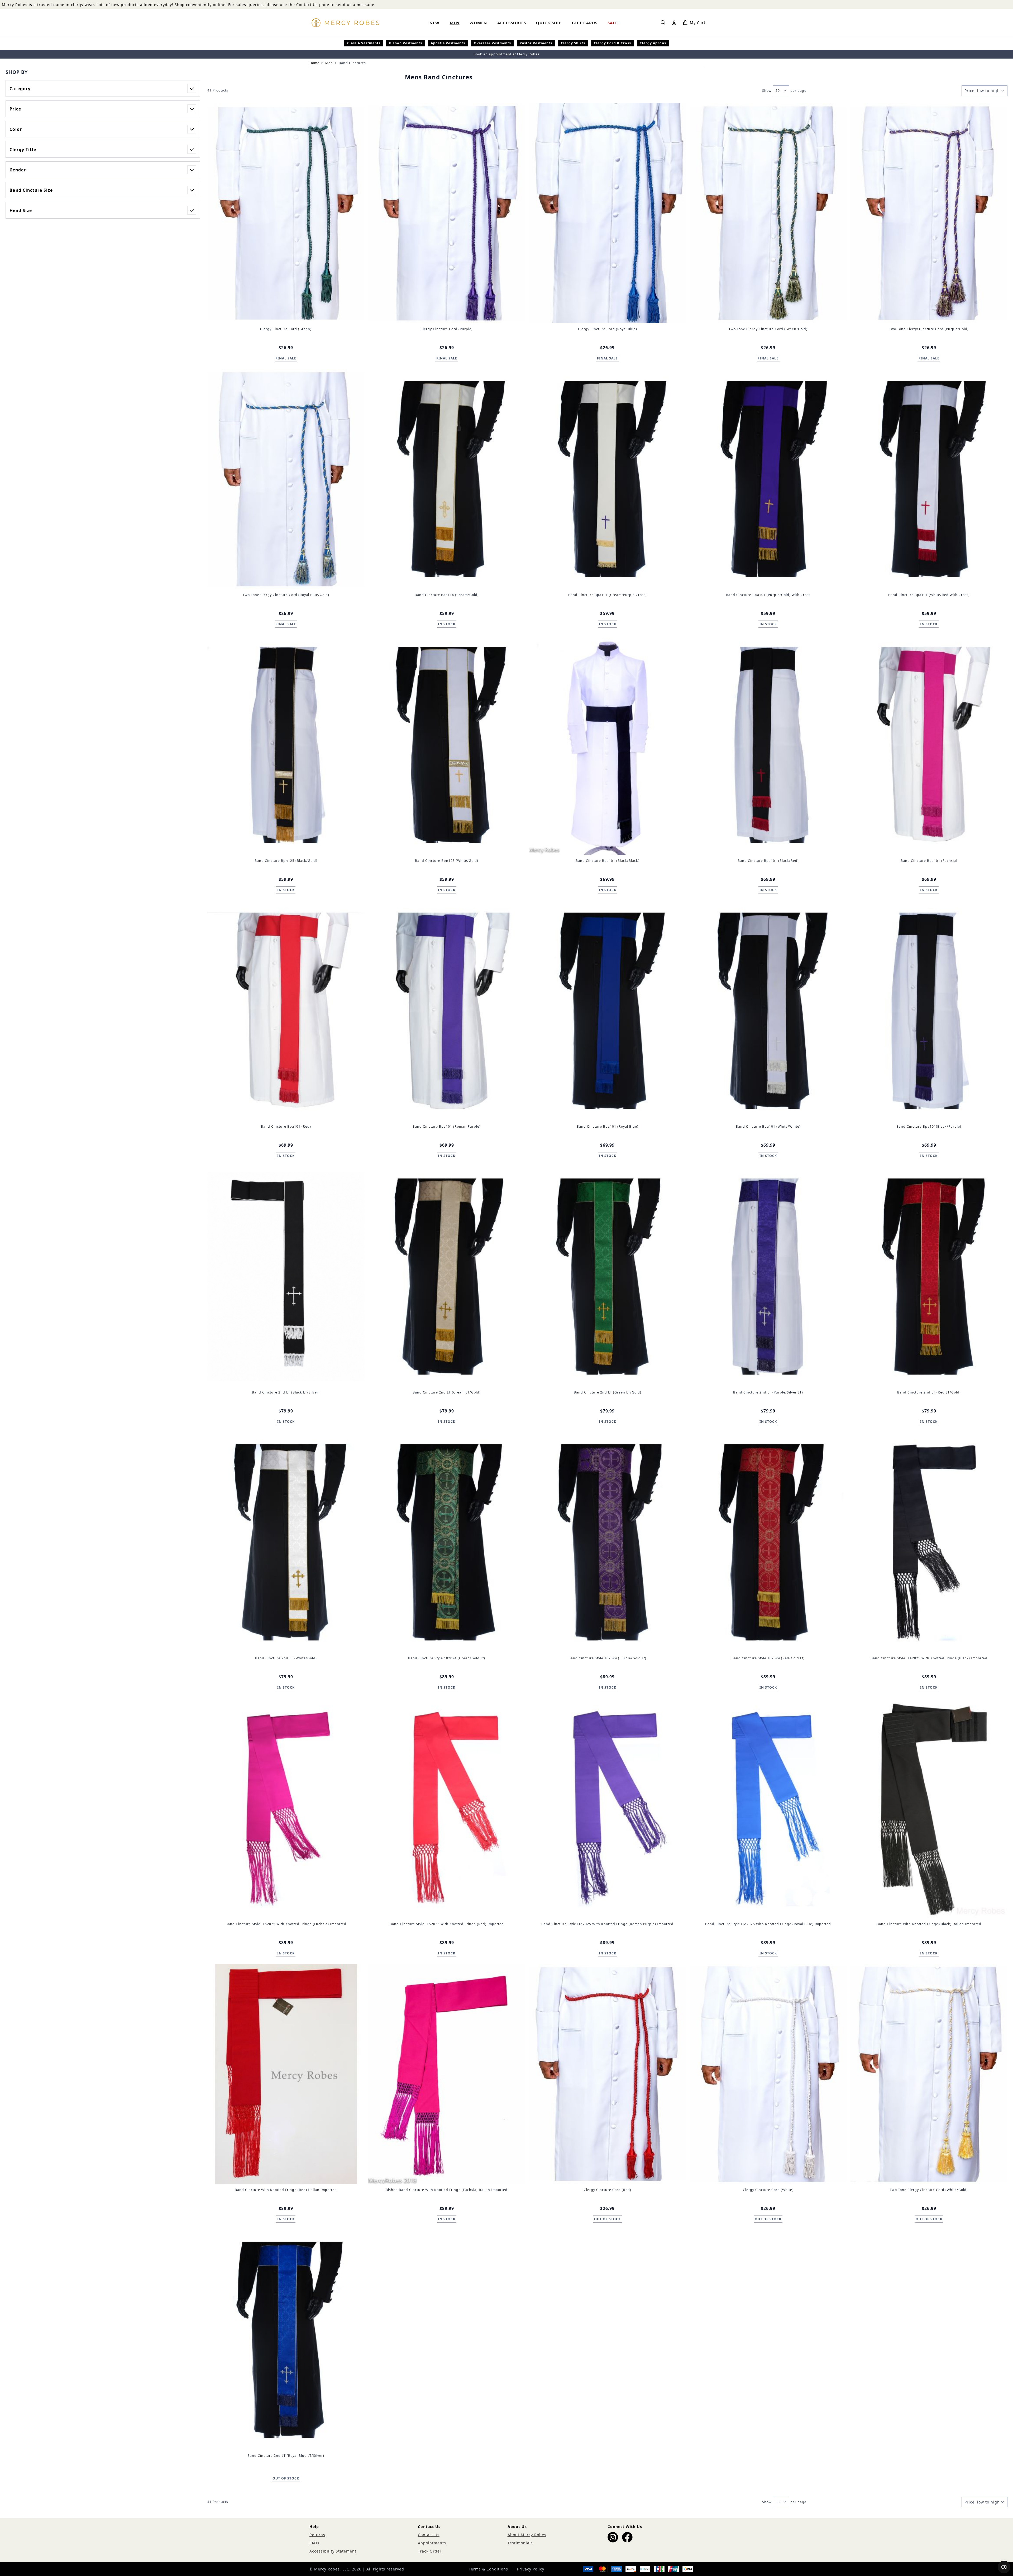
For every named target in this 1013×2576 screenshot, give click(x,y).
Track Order (430, 2551)
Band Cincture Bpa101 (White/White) (768, 1126)
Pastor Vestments (536, 43)
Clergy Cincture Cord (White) (768, 2190)
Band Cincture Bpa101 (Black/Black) (608, 861)
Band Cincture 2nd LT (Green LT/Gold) (608, 1392)
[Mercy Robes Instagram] (613, 2537)
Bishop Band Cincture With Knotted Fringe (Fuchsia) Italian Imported (447, 2190)
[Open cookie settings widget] (1004, 2567)
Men (329, 63)
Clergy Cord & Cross (612, 43)
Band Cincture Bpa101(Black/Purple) (929, 1126)
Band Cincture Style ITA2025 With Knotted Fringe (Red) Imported (447, 1924)
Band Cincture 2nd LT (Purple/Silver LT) (768, 1392)
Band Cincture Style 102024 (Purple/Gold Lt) (607, 1658)
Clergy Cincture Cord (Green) (286, 329)
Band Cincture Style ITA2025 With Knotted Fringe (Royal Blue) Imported (768, 1924)
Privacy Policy (531, 2569)
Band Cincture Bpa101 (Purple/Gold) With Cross (768, 595)
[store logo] (345, 23)
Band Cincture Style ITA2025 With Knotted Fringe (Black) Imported (929, 1658)
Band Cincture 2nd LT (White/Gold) (286, 1658)
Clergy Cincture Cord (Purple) (447, 329)
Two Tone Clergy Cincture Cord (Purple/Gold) (929, 329)
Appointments (432, 2543)
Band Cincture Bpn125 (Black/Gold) (286, 861)
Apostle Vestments (448, 43)
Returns (317, 2535)
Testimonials (520, 2543)
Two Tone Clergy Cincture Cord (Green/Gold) (768, 329)
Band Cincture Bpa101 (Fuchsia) (929, 861)
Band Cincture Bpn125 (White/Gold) (447, 861)
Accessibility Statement (333, 2551)
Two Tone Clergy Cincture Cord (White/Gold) (929, 2190)
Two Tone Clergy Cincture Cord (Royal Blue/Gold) (286, 595)
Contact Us (429, 2535)
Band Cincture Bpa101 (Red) (286, 1126)
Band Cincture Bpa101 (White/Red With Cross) (929, 595)
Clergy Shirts (573, 43)
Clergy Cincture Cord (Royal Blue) (608, 329)
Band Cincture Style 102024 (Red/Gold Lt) (768, 1658)
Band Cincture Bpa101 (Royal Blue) (608, 1126)
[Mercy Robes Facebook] (627, 2537)
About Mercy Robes (527, 2535)
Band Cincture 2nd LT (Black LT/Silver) (286, 1392)
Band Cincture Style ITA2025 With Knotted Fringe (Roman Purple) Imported (607, 1924)
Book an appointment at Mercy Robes (506, 54)
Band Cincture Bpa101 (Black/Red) (768, 861)
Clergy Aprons (653, 43)
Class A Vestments (364, 43)
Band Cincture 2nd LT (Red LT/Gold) (929, 1392)
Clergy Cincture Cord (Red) (608, 2190)
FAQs (314, 2543)
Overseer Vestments (492, 43)
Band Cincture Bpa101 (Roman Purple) (447, 1126)
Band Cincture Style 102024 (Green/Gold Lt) (447, 1658)
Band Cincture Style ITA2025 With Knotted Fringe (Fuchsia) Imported (286, 1924)
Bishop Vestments (406, 43)
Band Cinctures (352, 63)
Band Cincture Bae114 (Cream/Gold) (447, 595)
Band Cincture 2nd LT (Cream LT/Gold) (447, 1392)
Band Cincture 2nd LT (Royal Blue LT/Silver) (286, 2456)
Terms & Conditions (488, 2569)
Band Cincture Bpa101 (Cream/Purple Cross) (608, 595)
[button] (103, 72)
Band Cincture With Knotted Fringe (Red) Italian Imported (286, 2190)
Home (314, 63)
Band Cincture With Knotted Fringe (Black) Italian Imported (929, 1924)
